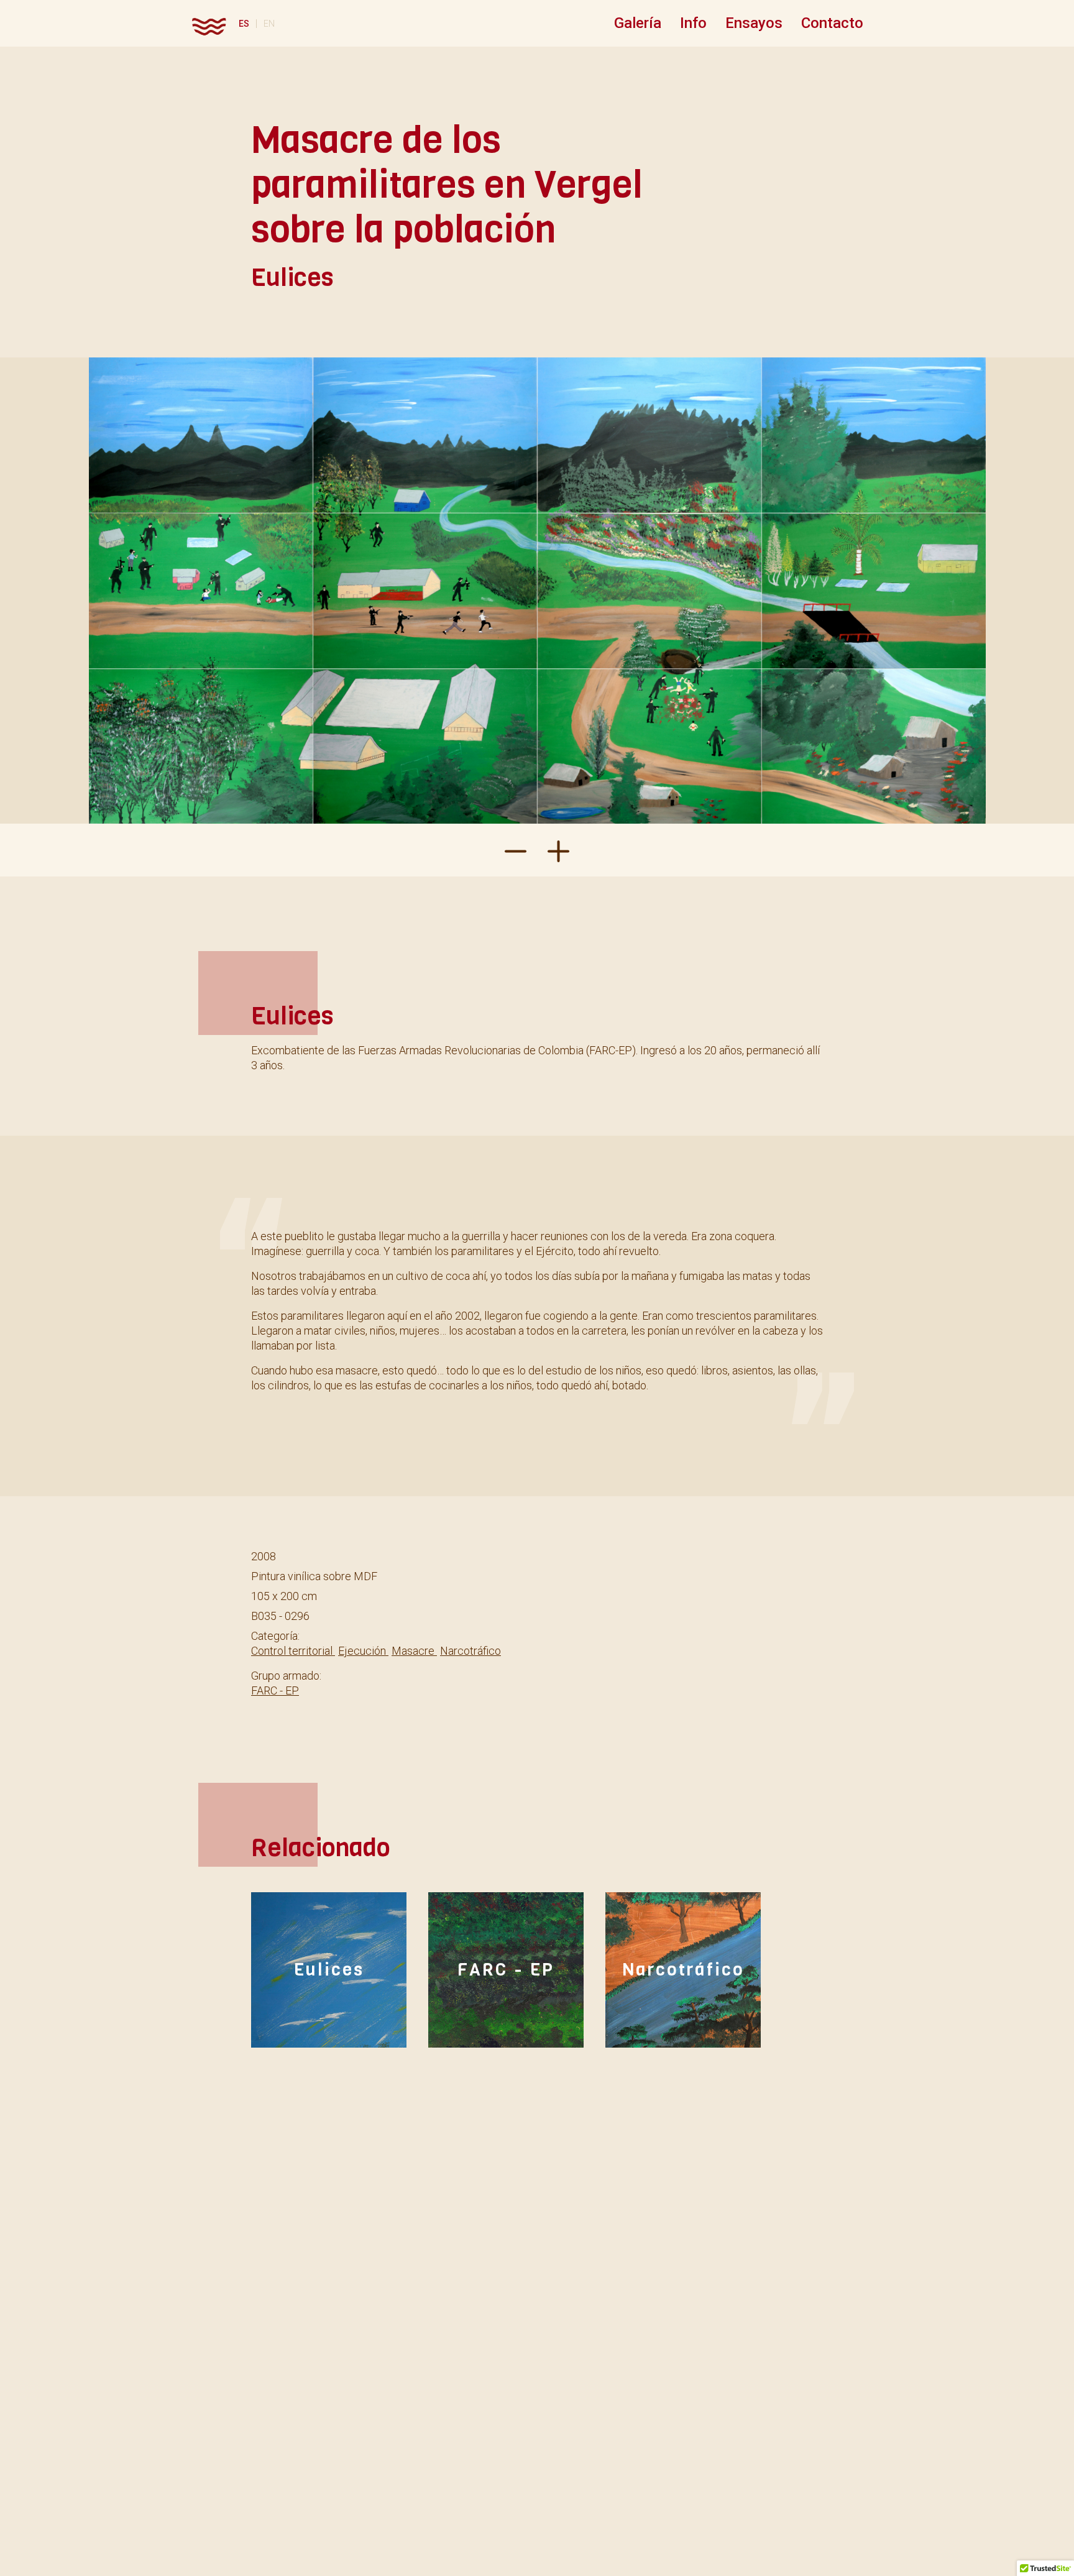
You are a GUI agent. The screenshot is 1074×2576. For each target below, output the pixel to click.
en (269, 24)
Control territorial (293, 1651)
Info (693, 23)
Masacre (414, 1651)
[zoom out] (558, 850)
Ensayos (754, 23)
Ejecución (363, 1651)
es (244, 24)
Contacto (832, 23)
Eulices (329, 1970)
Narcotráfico (470, 1651)
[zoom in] (516, 850)
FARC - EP (275, 1690)
